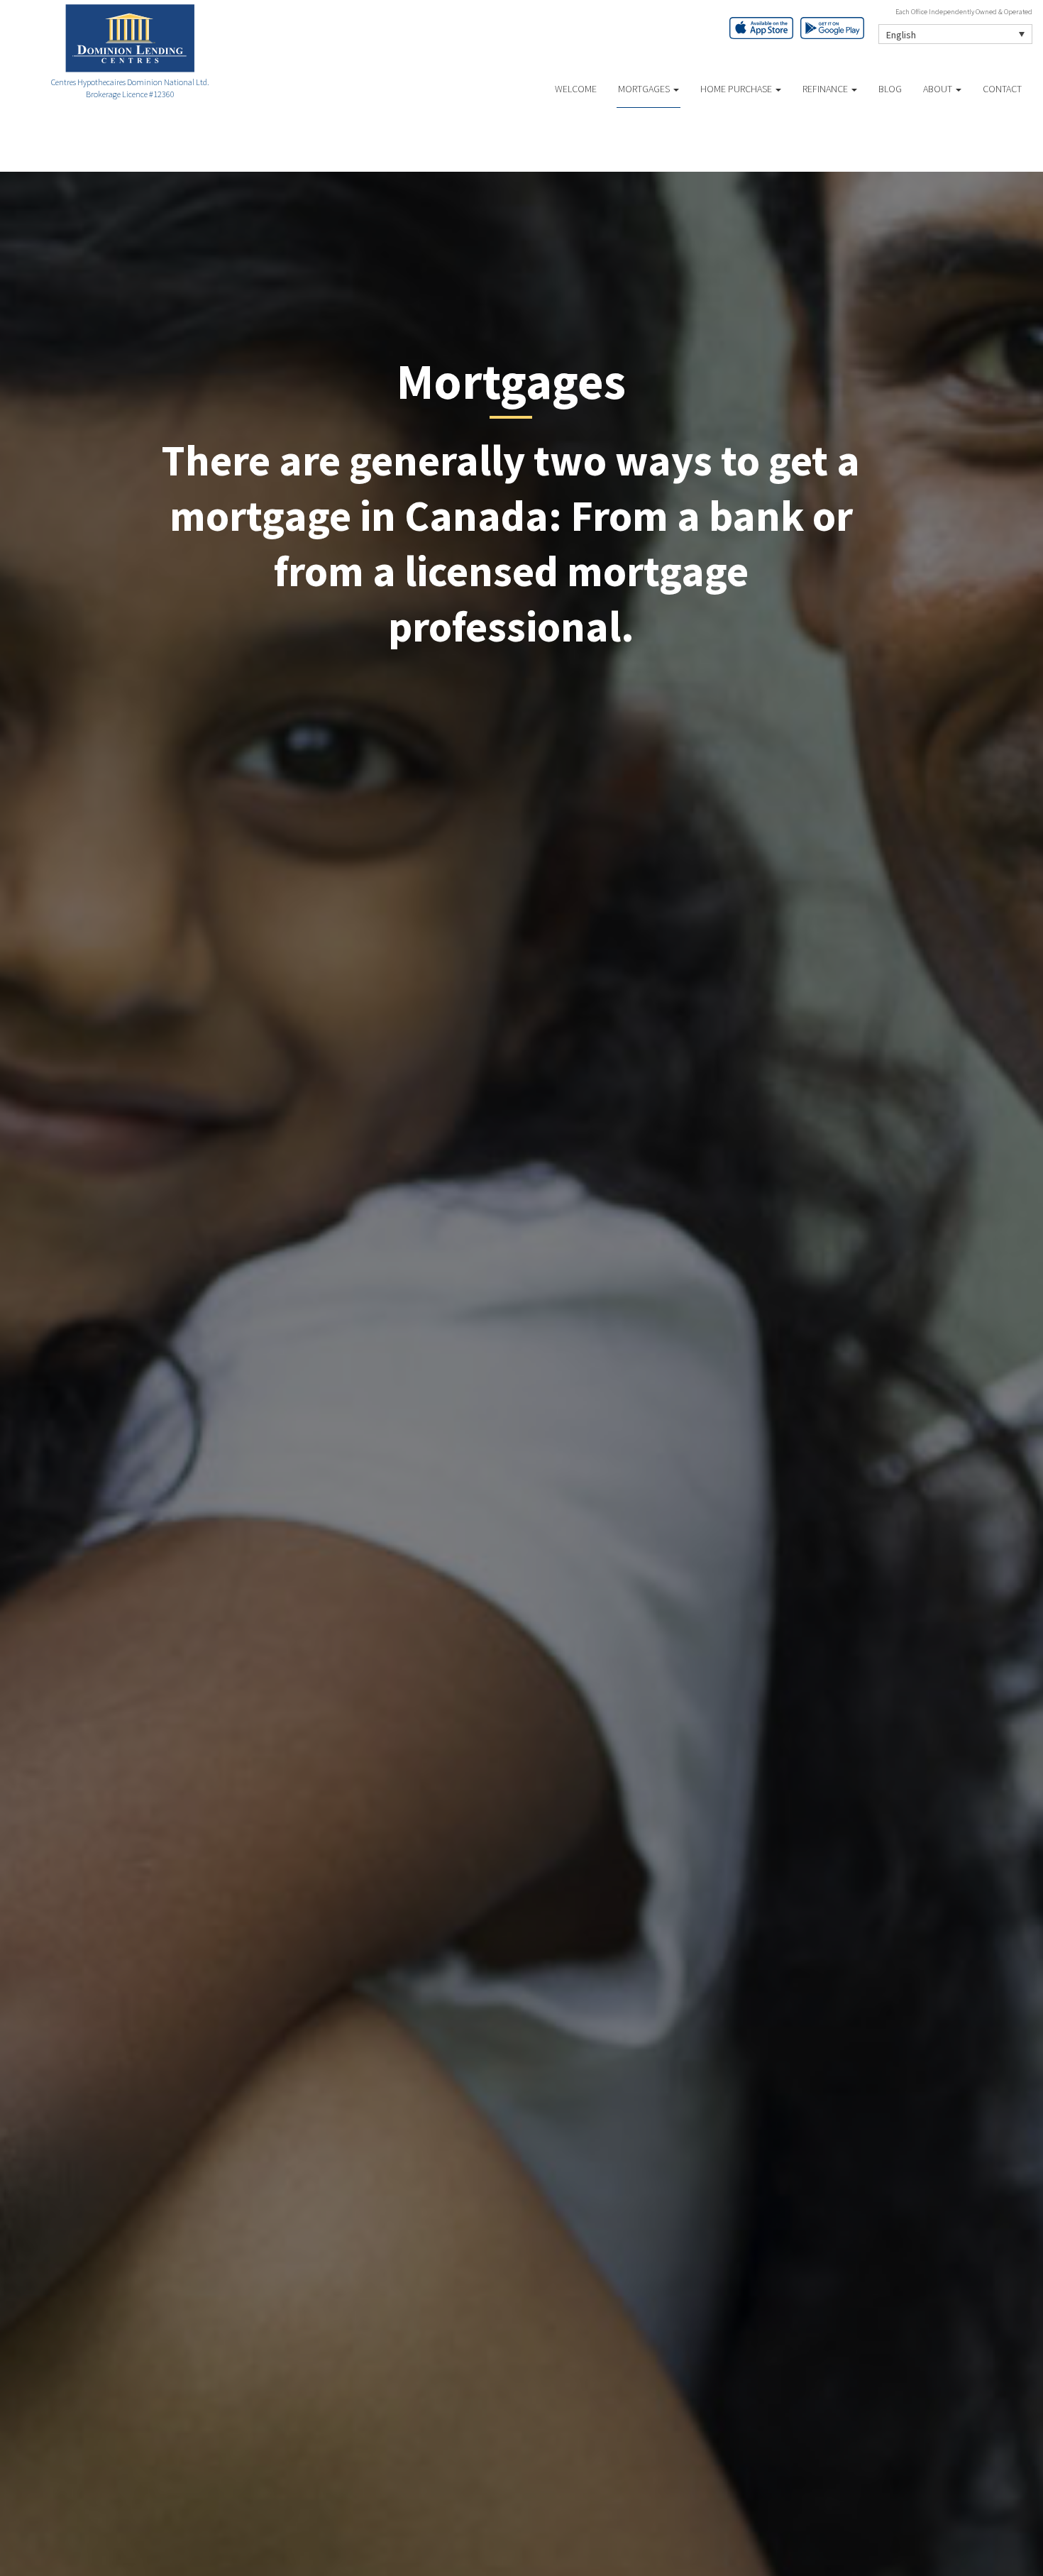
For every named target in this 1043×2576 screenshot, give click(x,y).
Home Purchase (737, 89)
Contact (1002, 89)
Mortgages (645, 89)
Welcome (576, 89)
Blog (890, 89)
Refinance (826, 89)
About (939, 89)
